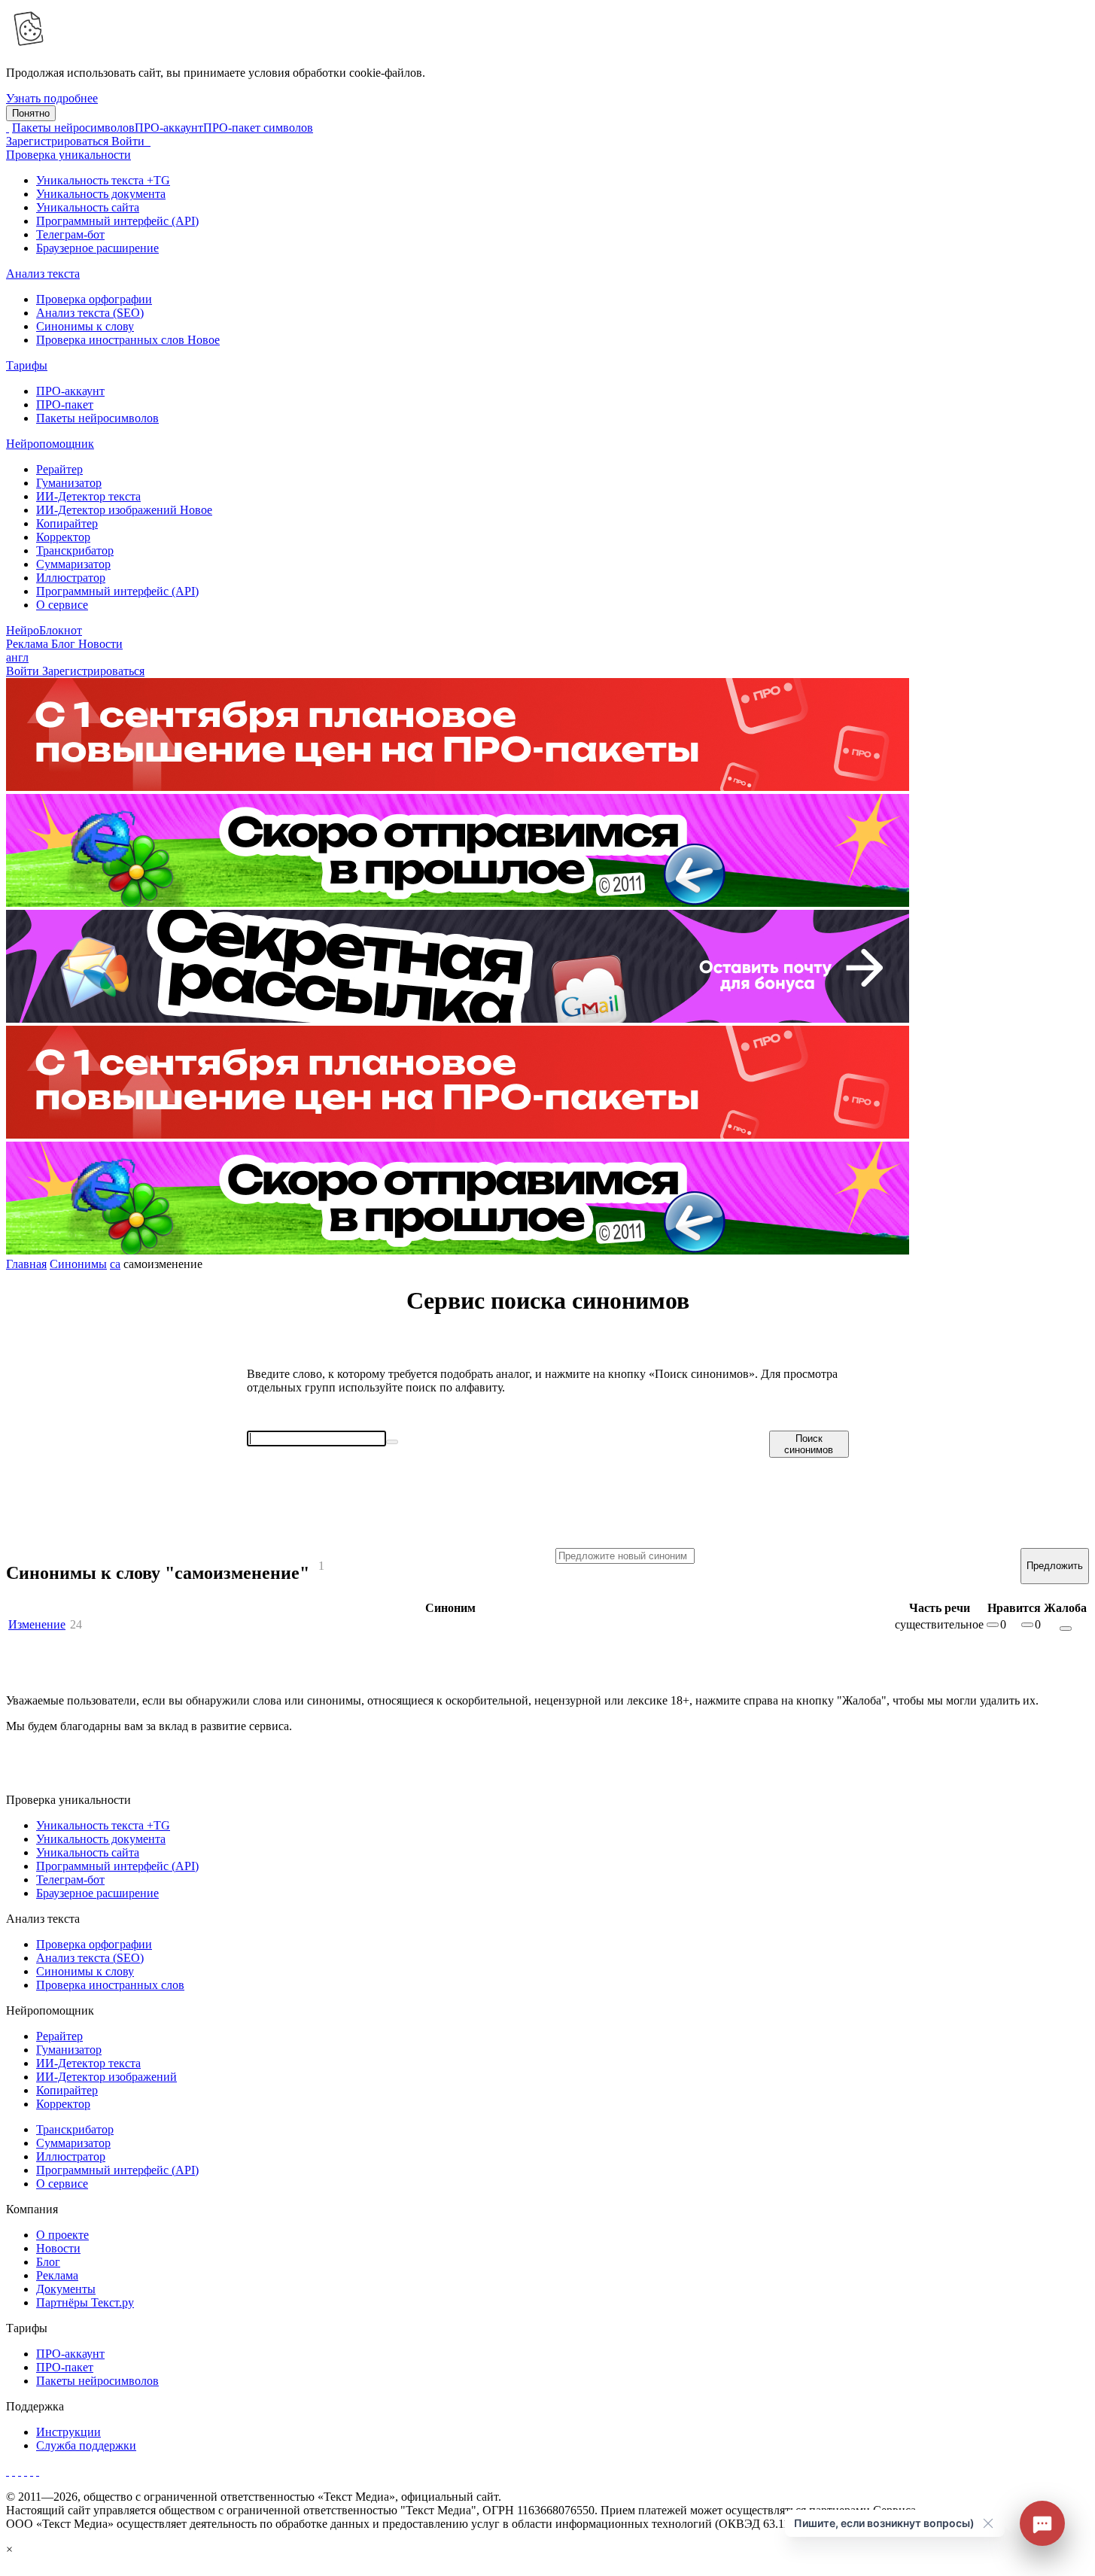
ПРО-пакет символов (258, 128)
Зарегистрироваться (59, 141)
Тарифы (27, 365)
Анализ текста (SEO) (90, 313)
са (115, 1264)
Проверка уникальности (68, 155)
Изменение (37, 1624)
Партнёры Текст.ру (85, 2302)
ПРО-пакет (65, 404)
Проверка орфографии (94, 299)
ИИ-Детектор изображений (124, 510)
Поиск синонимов (809, 1444)
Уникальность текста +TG (103, 180)
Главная (26, 1264)
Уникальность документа (101, 194)
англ (17, 657)
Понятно (31, 113)
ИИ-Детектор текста (88, 496)
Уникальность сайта (88, 207)
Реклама (29, 644)
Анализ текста (43, 274)
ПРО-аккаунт (169, 128)
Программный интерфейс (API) (117, 221)
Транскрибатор (75, 550)
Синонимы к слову (85, 326)
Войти (129, 141)
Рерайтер (59, 469)
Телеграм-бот (70, 234)
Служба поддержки (86, 2445)
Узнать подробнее (52, 98)
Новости (58, 2248)
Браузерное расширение (97, 248)
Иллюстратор (71, 578)
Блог (65, 644)
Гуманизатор (69, 483)
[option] (547, 852)
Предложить (1055, 1566)
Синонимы (78, 1264)
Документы (66, 2289)
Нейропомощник (50, 444)
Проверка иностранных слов (128, 340)
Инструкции (68, 2432)
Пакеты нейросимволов (73, 128)
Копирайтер (67, 523)
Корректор (63, 537)
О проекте (62, 2235)
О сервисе (62, 605)
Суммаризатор (73, 564)
